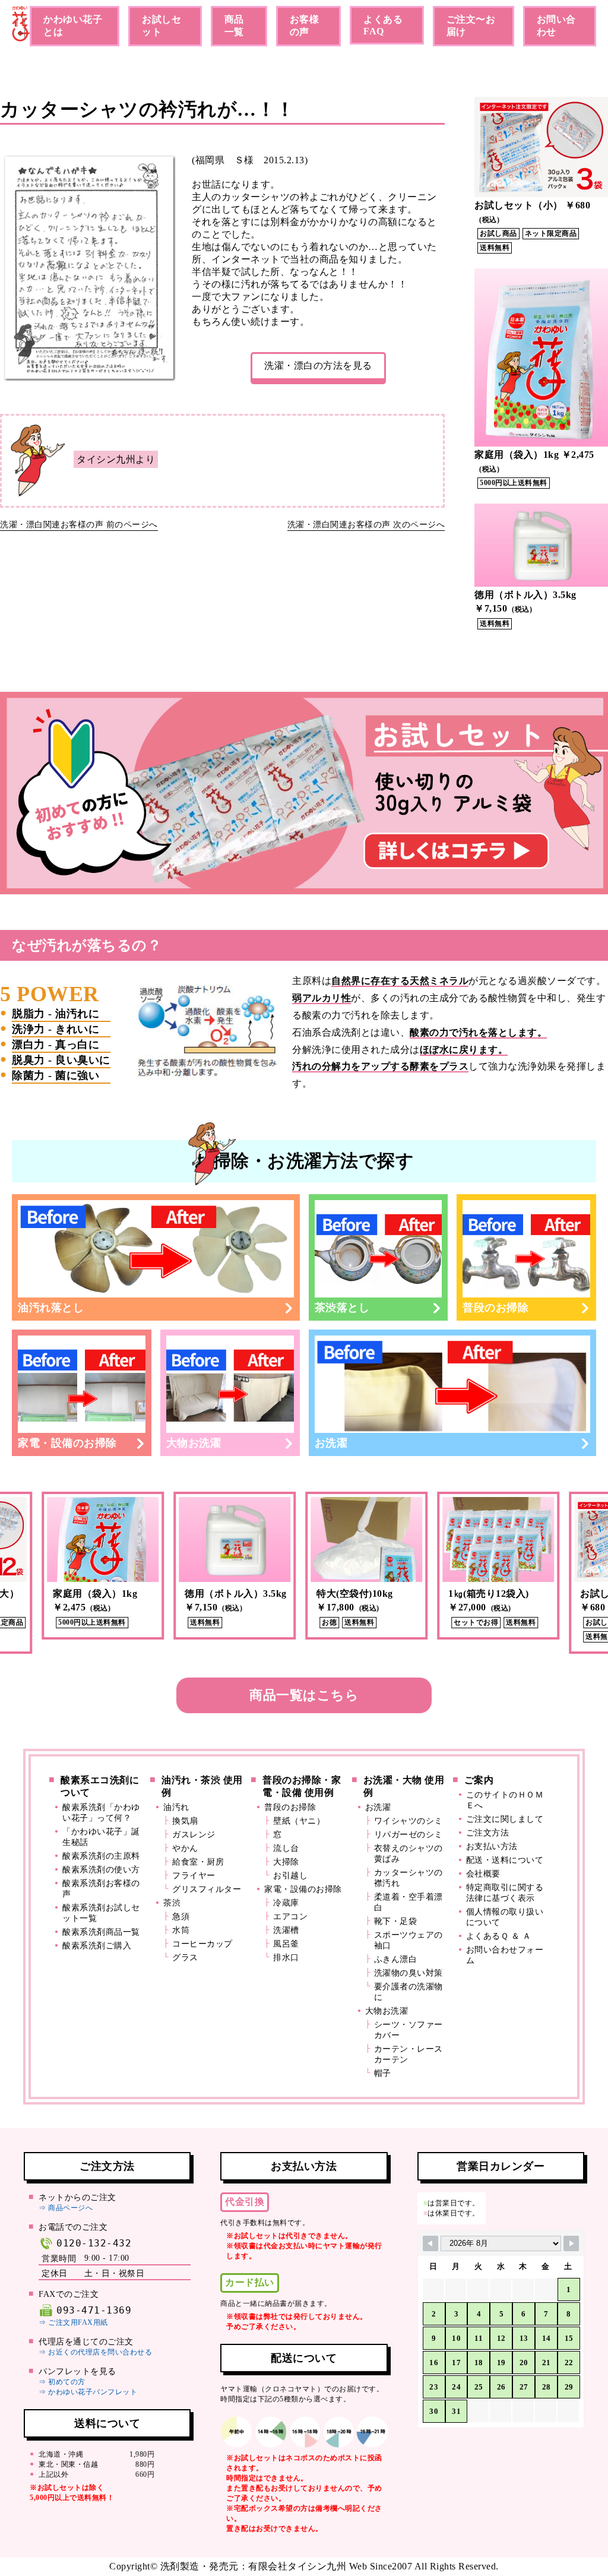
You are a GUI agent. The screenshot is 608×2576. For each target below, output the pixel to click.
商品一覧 (234, 26)
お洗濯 (331, 1443)
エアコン (290, 1917)
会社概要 (483, 1874)
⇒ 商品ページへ (66, 2208)
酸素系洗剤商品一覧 (101, 1932)
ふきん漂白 (396, 1959)
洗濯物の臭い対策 (408, 1973)
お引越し (290, 1876)
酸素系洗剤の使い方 (101, 1870)
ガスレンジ (194, 1835)
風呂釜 (286, 1944)
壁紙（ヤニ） (299, 1821)
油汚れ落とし (51, 1308)
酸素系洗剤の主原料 (101, 1856)
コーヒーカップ (202, 1944)
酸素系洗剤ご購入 (97, 1946)
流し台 (286, 1848)
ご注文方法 (488, 1833)
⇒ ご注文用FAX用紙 (73, 2322)
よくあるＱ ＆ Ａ (499, 1936)
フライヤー (194, 1876)
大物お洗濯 (194, 1443)
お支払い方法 (492, 1846)
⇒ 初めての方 (62, 2382)
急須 (181, 1917)
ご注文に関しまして (505, 1819)
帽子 (383, 2073)
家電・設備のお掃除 (67, 1443)
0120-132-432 (94, 2243)
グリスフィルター (207, 1889)
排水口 (286, 1958)
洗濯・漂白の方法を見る (318, 365)
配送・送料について (505, 1860)
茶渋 (172, 1903)
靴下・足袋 (396, 1921)
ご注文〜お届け (471, 26)
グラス (185, 1958)
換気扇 (185, 1821)
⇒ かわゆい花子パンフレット (88, 2392)
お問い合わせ (556, 26)
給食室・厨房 (198, 1862)
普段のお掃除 (495, 1308)
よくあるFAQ (383, 25)
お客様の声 (305, 26)
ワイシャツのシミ (408, 1821)
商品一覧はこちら (304, 1695)
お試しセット (161, 26)
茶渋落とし (342, 1308)
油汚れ (176, 1807)
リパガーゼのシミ (408, 1835)
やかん (185, 1848)
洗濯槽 (286, 1930)
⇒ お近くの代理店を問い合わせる (95, 2352)
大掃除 (286, 1862)
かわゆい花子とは (73, 26)
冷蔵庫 (286, 1903)
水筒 (181, 1930)
